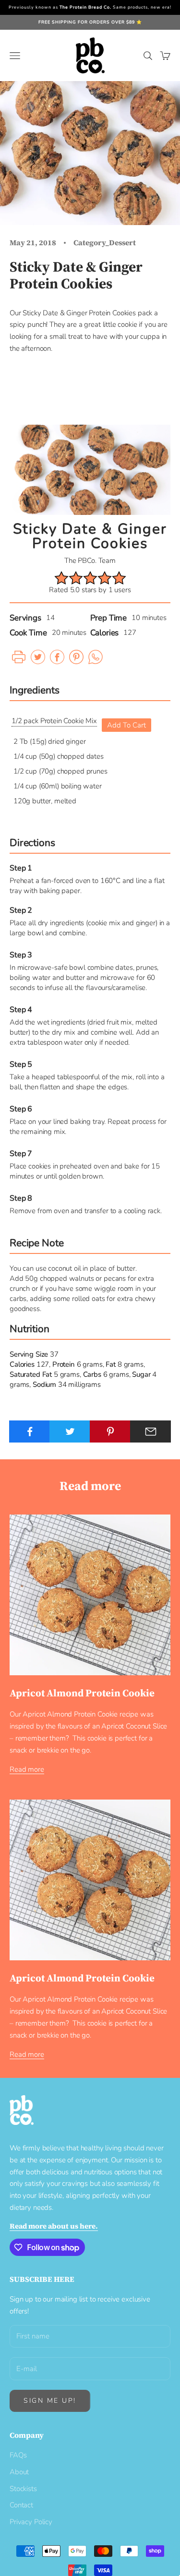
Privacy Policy (31, 2522)
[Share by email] (150, 1431)
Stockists (23, 2489)
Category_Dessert (105, 243)
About (19, 2472)
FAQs (18, 2455)
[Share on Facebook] (30, 1431)
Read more (27, 1769)
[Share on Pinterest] (110, 1431)
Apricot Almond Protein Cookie (82, 1693)
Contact (21, 2505)
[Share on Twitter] (70, 1431)
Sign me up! (50, 2401)
